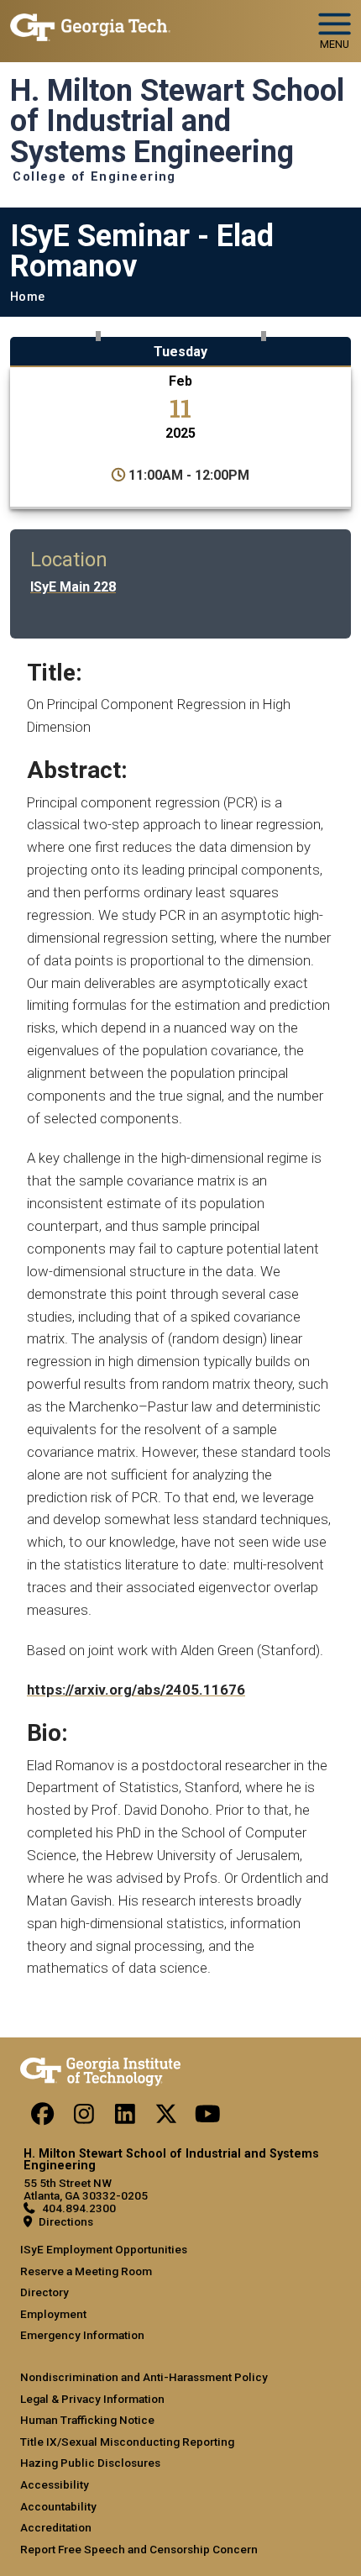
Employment (53, 2314)
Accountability (58, 2506)
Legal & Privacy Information (92, 2399)
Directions (66, 2221)
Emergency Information (82, 2335)
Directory (44, 2292)
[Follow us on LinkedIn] (125, 2118)
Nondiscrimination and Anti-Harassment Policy (144, 2377)
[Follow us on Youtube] (207, 2118)
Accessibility (55, 2484)
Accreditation (56, 2527)
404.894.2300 (79, 2208)
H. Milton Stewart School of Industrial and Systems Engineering (177, 121)
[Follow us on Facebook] (43, 2118)
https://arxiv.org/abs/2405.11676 (136, 1690)
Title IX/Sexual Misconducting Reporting (127, 2442)
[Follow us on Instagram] (84, 2118)
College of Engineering (94, 177)
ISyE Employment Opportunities (104, 2249)
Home (27, 297)
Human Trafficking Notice (87, 2420)
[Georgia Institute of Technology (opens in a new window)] (90, 24)
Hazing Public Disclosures (90, 2463)
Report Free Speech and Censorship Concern (139, 2549)
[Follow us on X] (166, 2118)
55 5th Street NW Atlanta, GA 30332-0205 (86, 2189)
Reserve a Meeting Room (86, 2271)
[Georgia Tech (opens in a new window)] (100, 2069)
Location (69, 560)
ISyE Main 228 (73, 587)
